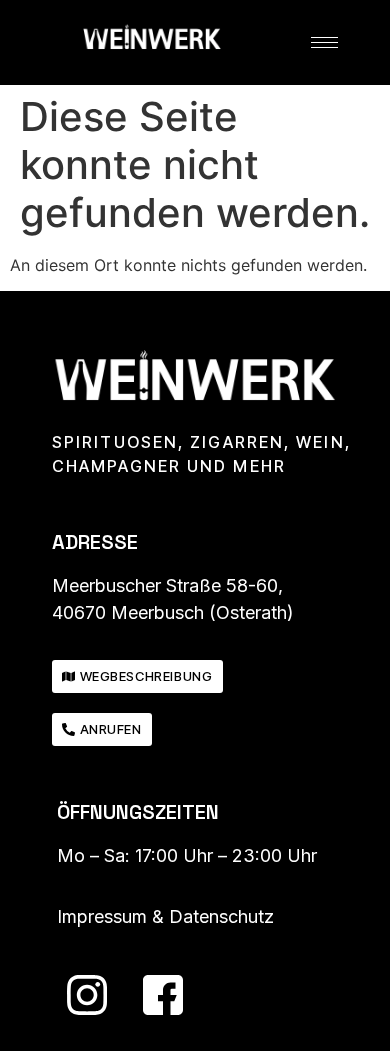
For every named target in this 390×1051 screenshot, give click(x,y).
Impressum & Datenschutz (165, 916)
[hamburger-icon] (324, 42)
